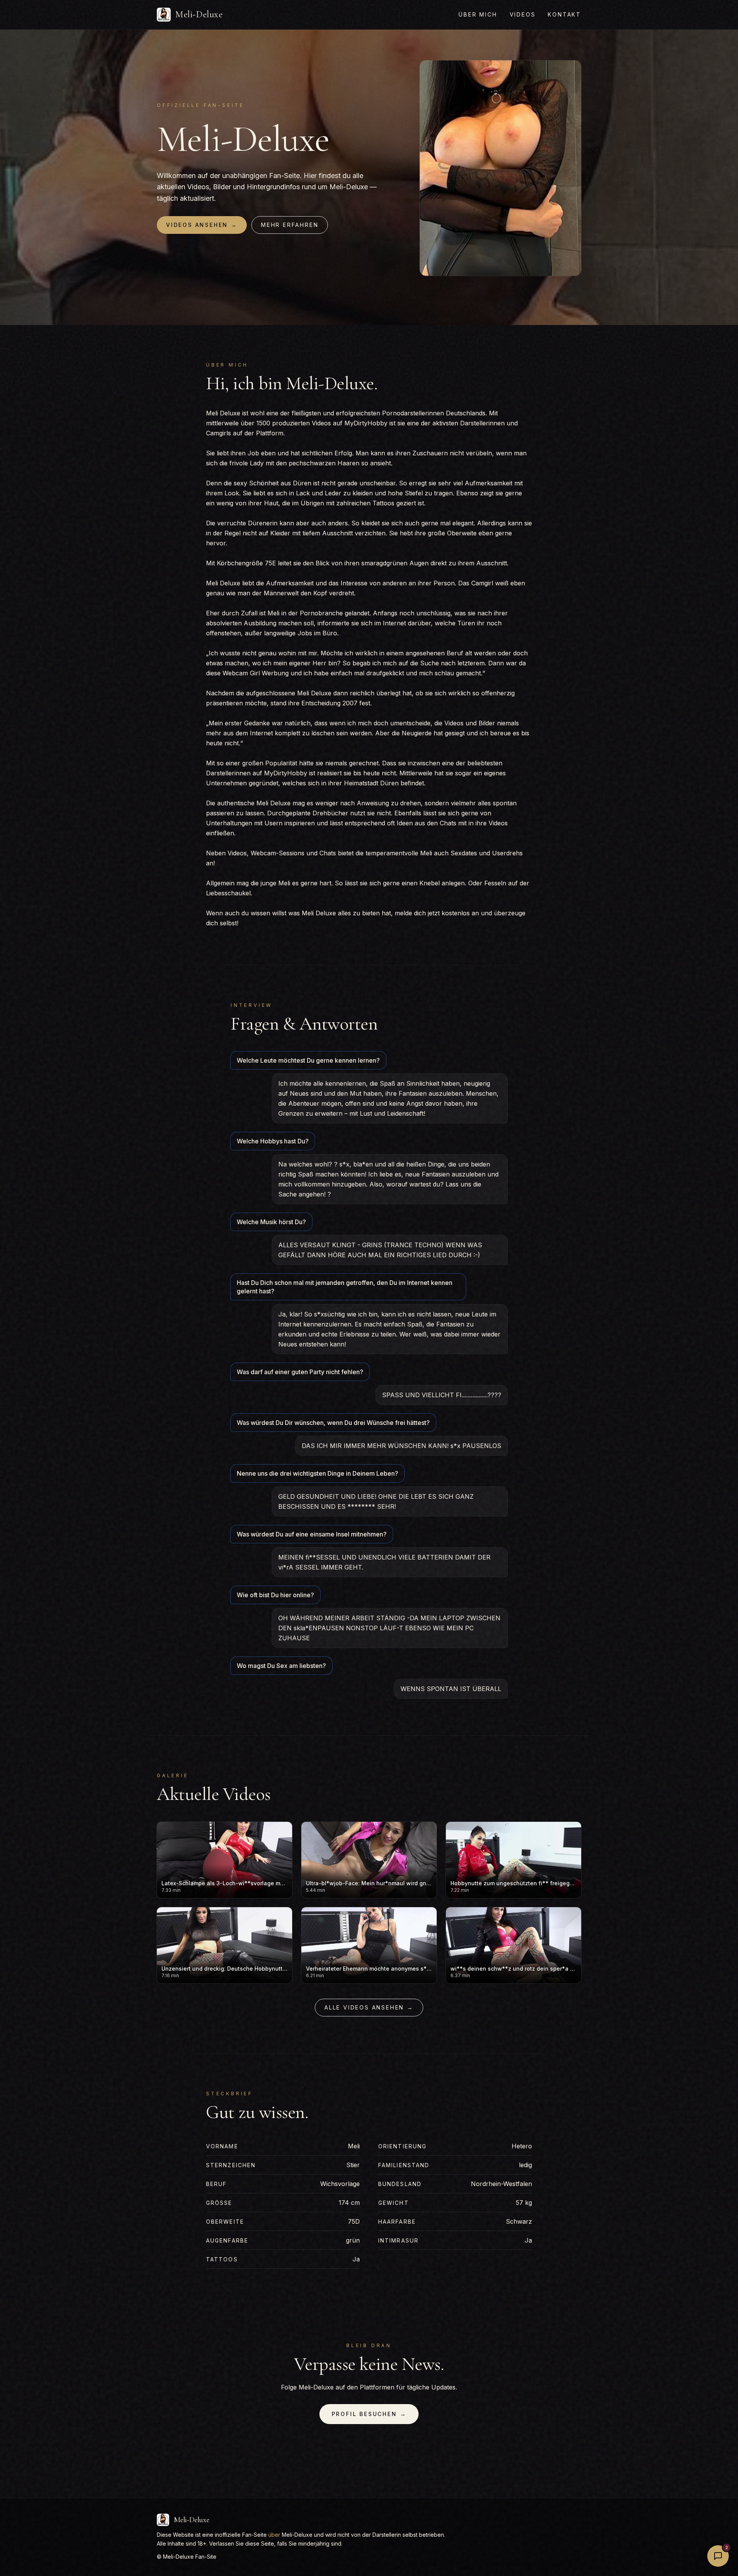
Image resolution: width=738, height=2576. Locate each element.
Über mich (478, 14)
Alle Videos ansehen (369, 2007)
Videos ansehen (202, 225)
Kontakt (564, 14)
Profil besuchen (369, 2414)
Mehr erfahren (290, 225)
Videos (523, 14)
